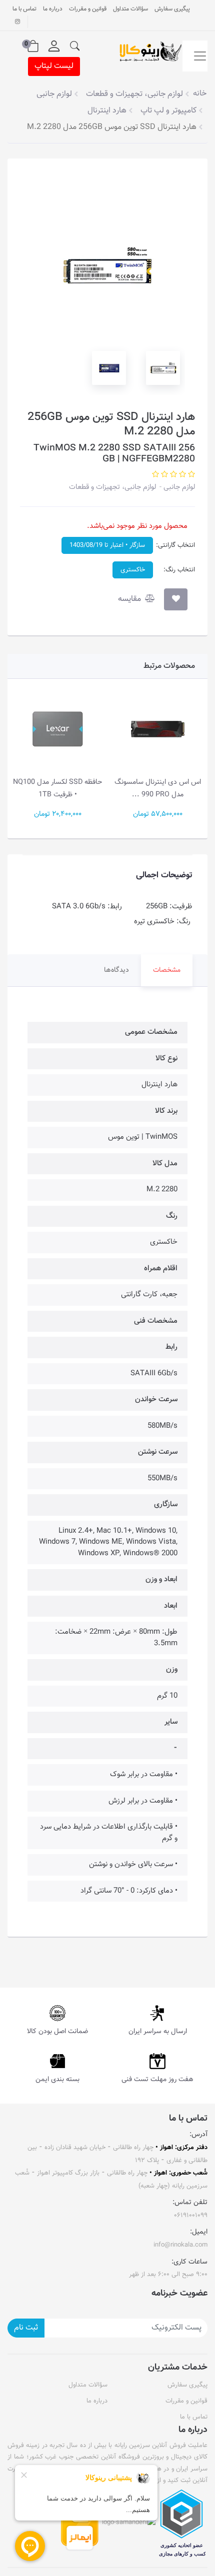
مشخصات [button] (167, 970)
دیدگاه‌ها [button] (116, 970)
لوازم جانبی (178, 487)
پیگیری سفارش (172, 9)
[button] (75, 46)
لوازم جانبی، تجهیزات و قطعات (112, 487)
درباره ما (53, 9)
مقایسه (130, 599)
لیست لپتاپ (54, 66)
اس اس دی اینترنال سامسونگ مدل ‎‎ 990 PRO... (158, 788)
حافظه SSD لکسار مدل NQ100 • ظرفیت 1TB (57, 788)
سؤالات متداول (130, 9)
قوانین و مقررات (88, 9)
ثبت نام (26, 2328)
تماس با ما (24, 9)
